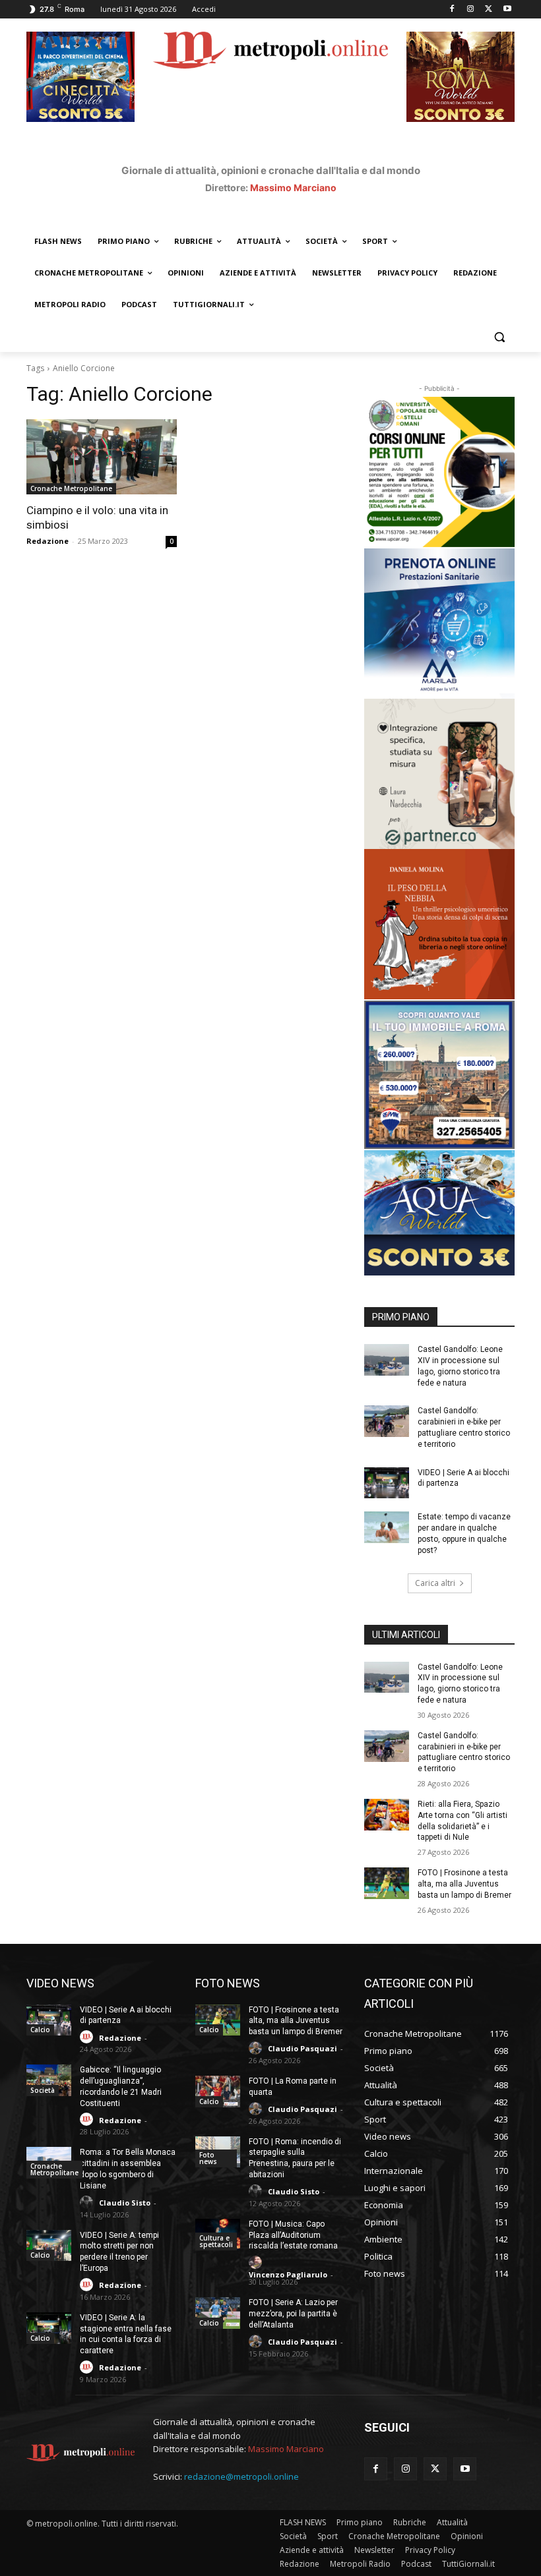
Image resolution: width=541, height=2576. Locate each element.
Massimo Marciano (293, 188)
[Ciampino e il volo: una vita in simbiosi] (102, 457)
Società (43, 2090)
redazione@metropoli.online (241, 2476)
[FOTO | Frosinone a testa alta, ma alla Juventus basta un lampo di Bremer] (387, 1883)
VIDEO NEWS (60, 1983)
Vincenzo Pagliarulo (288, 2274)
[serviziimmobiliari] (439, 1075)
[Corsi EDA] (439, 472)
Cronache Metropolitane (71, 488)
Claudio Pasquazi (302, 2048)
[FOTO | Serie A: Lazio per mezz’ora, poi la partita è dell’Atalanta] (218, 2313)
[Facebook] (452, 10)
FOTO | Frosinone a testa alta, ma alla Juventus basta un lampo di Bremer (464, 1884)
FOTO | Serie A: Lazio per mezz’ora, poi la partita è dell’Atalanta (293, 2314)
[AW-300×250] (439, 1213)
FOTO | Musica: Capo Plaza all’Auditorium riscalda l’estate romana (293, 2235)
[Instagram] (471, 10)
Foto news (208, 2158)
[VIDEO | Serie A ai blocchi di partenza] (387, 1483)
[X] (489, 10)
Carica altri (435, 1583)
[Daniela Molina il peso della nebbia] (439, 924)
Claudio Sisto (125, 2203)
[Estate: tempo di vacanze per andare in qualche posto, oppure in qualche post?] (387, 1527)
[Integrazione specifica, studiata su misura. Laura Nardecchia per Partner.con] (439, 774)
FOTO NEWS (228, 1983)
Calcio (40, 2030)
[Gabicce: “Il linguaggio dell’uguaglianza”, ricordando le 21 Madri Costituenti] (49, 2080)
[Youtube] (507, 10)
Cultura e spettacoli (216, 2241)
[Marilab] (439, 624)
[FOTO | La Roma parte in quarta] (218, 2092)
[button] (499, 337)
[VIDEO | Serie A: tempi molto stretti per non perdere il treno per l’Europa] (49, 2246)
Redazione (48, 541)
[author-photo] (88, 2037)
